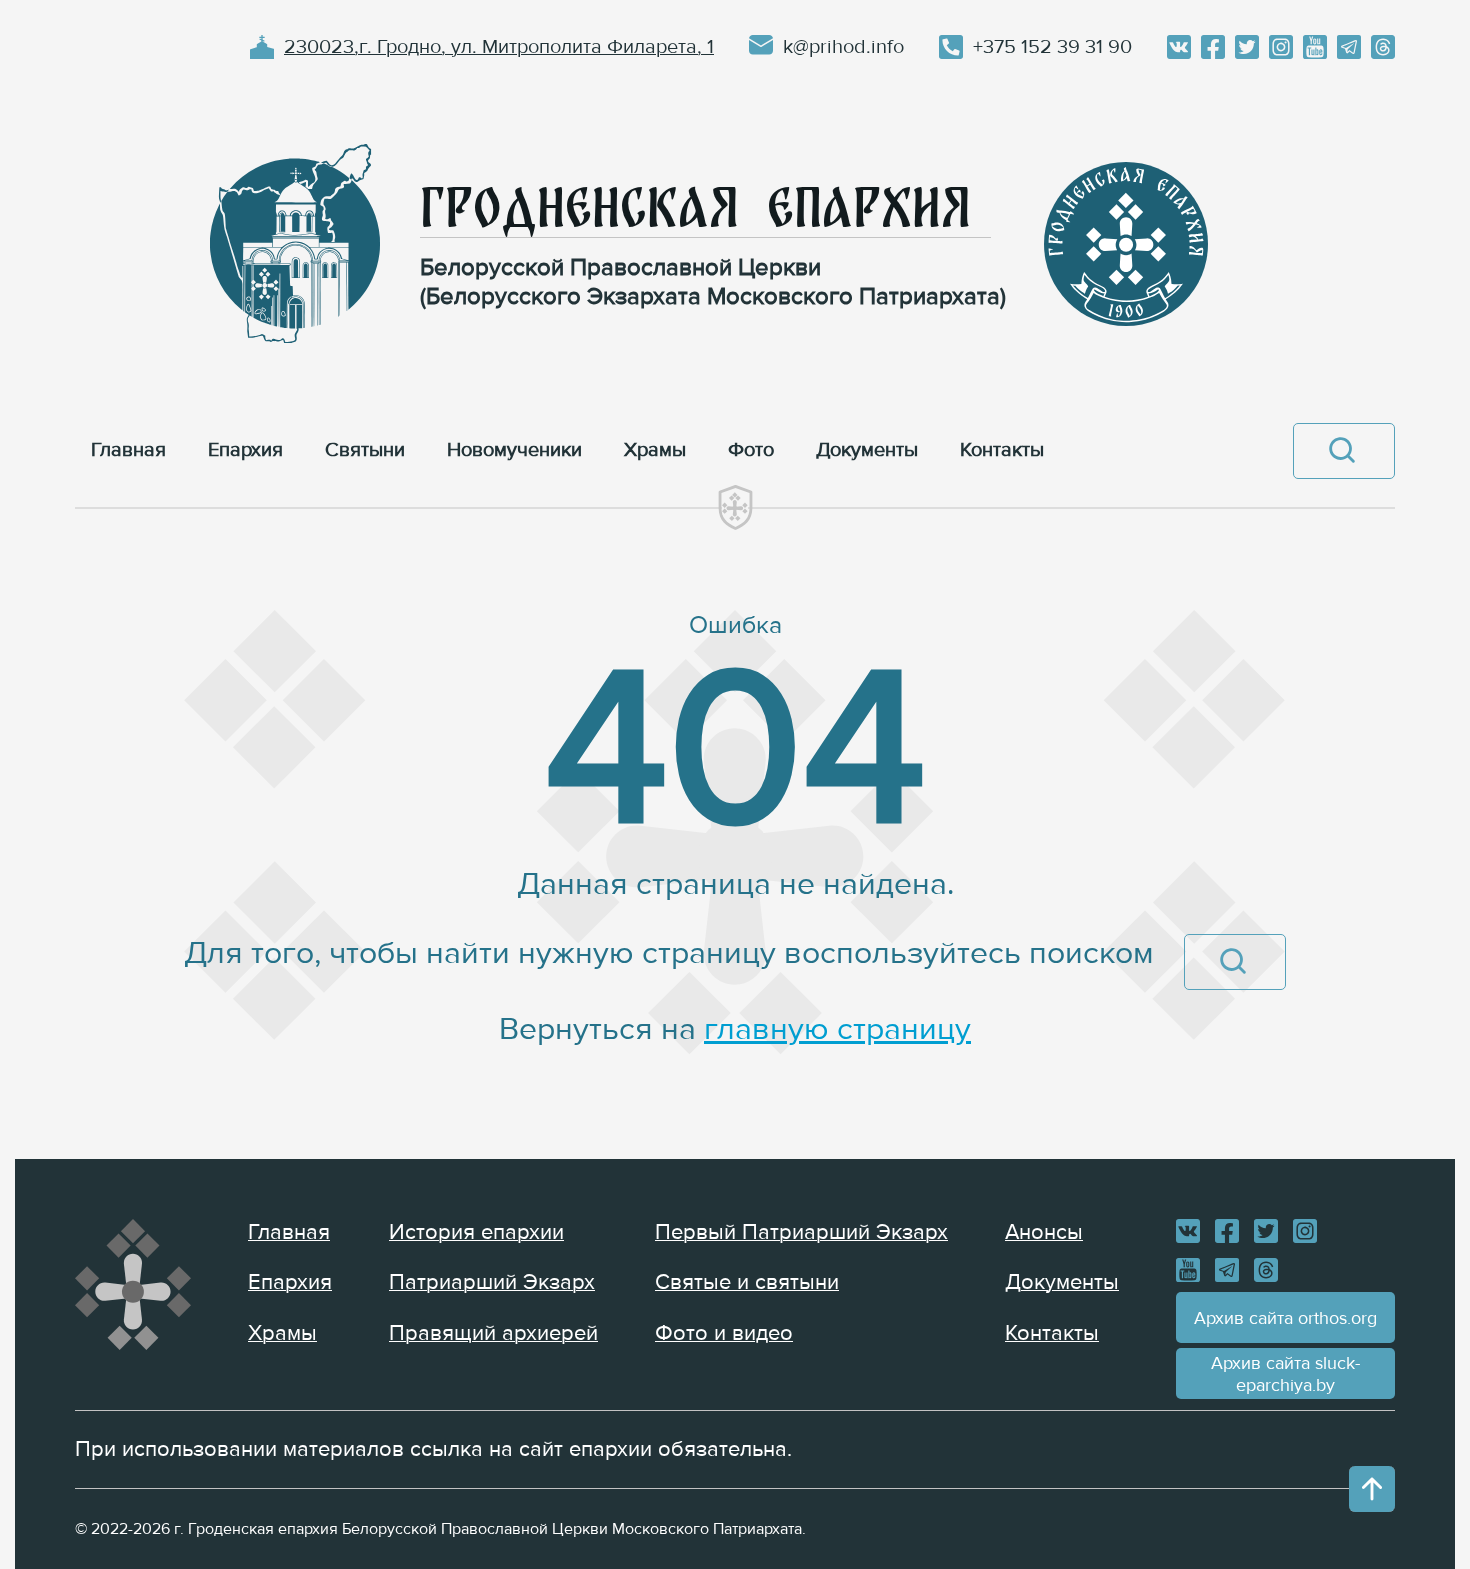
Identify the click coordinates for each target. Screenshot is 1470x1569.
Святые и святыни (747, 1282)
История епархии (476, 1232)
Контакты (1052, 1333)
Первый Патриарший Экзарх (801, 1232)
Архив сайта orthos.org (1285, 1318)
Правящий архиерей (493, 1333)
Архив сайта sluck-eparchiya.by (1285, 1374)
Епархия (290, 1282)
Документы (1062, 1282)
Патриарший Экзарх (492, 1282)
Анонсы (1044, 1232)
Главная (289, 1232)
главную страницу (837, 1029)
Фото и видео (724, 1333)
